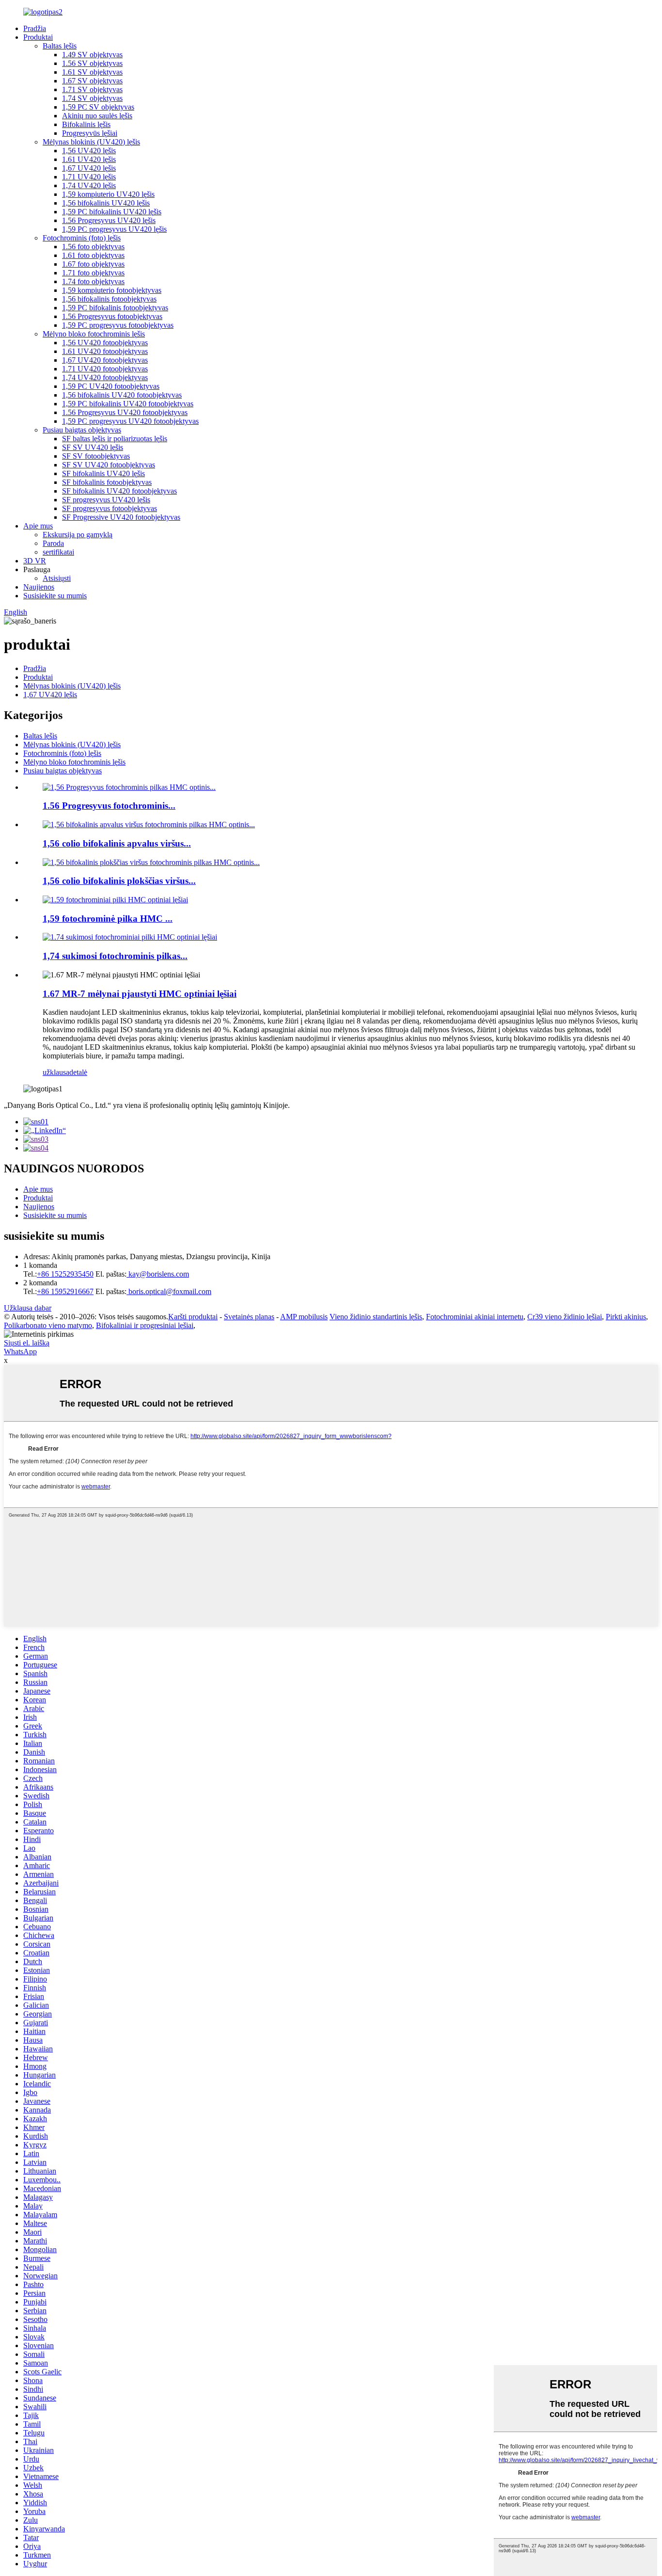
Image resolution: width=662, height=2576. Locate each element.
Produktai (38, 37)
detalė (78, 1072)
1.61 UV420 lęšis (89, 159)
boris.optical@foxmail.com (169, 1291)
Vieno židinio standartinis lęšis (376, 1317)
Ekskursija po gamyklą (78, 535)
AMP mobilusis (304, 1317)
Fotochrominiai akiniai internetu (475, 1317)
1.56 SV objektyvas (92, 63)
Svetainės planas (249, 1317)
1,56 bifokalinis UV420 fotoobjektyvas (122, 395)
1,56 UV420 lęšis (89, 151)
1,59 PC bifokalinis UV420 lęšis (112, 212)
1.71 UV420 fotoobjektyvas (105, 369)
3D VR (35, 561)
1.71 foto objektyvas (93, 273)
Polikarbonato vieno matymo (48, 1325)
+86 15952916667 (65, 1291)
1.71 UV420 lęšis (89, 177)
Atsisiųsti (57, 578)
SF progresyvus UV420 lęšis (106, 500)
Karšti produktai (193, 1317)
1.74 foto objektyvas (93, 281)
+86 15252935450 (65, 1274)
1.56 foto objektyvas (93, 247)
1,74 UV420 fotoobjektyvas (105, 377)
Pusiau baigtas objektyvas (82, 430)
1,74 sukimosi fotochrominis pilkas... (115, 956)
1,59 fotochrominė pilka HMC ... (108, 919)
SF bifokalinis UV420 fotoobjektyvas (119, 491)
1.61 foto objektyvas (93, 255)
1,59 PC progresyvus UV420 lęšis (114, 229)
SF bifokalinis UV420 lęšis (103, 473)
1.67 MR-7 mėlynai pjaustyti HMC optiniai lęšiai (140, 994)
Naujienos (39, 587)
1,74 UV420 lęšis (89, 185)
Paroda (53, 543)
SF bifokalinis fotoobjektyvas (107, 482)
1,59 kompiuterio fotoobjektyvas (112, 290)
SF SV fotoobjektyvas (96, 456)
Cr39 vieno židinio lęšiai (565, 1317)
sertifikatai (58, 552)
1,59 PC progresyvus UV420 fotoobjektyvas (130, 421)
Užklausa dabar (28, 1308)
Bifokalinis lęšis (86, 124)
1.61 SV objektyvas (92, 72)
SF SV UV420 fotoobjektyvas (109, 465)
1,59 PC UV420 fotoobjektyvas (111, 386)
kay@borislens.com (158, 1274)
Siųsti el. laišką (27, 1343)
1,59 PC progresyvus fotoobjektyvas (118, 325)
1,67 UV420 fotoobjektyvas (105, 360)
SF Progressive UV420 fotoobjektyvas (121, 517)
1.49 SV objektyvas (92, 55)
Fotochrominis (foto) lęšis (82, 238)
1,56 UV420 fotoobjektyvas (105, 343)
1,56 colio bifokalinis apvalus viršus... (117, 843)
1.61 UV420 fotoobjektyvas (105, 351)
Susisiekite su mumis (55, 596)
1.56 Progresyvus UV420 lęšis (109, 220)
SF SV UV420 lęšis (93, 447)
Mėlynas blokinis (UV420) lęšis (91, 142)
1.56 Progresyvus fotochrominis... (109, 806)
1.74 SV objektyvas (92, 98)
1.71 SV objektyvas (92, 89)
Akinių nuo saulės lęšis (97, 116)
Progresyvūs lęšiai (90, 133)
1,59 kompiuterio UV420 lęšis (108, 194)
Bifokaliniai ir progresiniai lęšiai (145, 1325)
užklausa (56, 1072)
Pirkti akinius (626, 1317)
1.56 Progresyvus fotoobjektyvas (112, 316)
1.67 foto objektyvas (93, 264)
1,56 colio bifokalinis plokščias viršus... (119, 881)
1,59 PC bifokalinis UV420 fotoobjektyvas (128, 404)
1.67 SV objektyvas (92, 81)
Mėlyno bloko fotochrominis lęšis (94, 334)
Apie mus (38, 526)
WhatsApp (20, 1352)
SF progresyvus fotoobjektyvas (110, 508)
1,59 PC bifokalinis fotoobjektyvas (115, 308)
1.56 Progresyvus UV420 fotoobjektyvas (125, 412)
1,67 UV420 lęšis (89, 168)
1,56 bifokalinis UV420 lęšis (106, 203)
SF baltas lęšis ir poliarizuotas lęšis (115, 439)
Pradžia (35, 28)
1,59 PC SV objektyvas (98, 107)
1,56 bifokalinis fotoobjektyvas (109, 299)
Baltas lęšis (60, 46)
